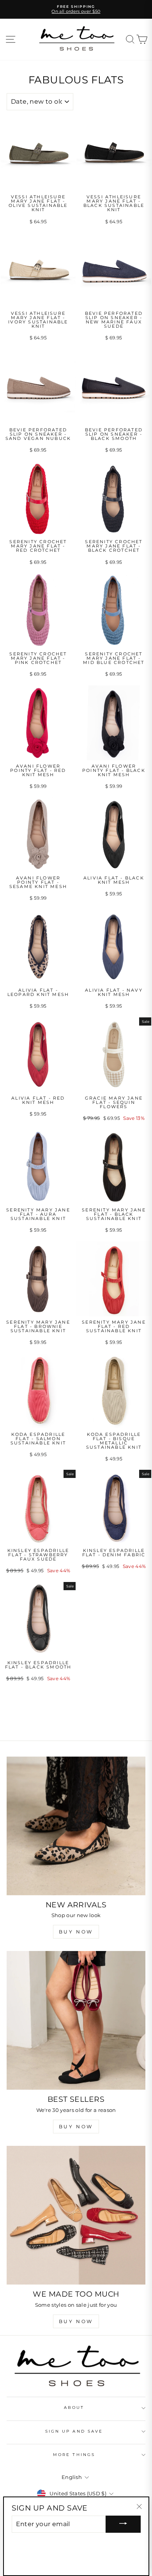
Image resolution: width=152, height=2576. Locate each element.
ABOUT (74, 2407)
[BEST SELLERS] (76, 2020)
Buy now (76, 2127)
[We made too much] (76, 2215)
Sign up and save (74, 2431)
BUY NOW (76, 1932)
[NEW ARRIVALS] (76, 1826)
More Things (74, 2455)
